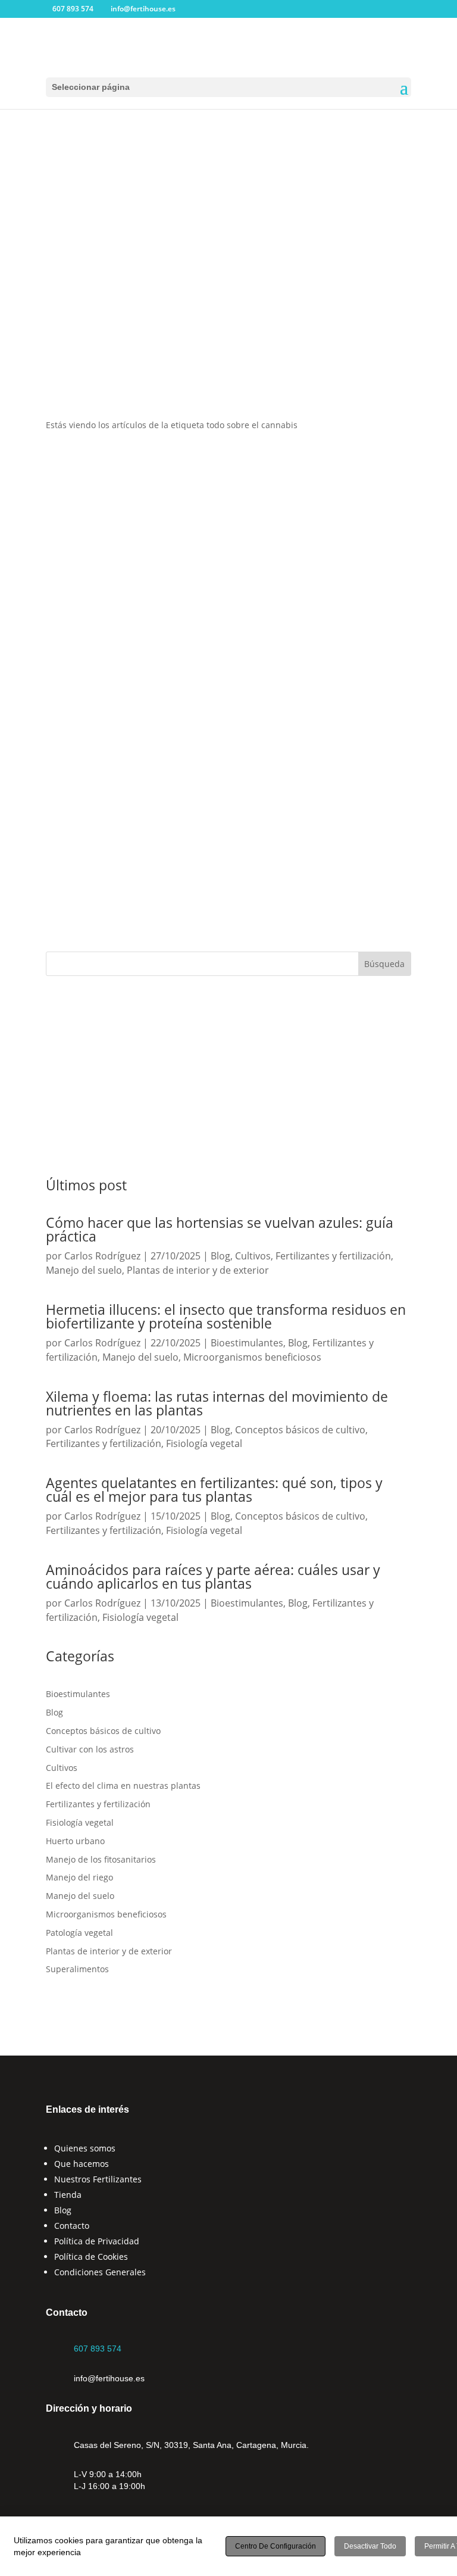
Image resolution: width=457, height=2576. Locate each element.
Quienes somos (85, 2148)
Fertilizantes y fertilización (333, 1256)
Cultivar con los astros (90, 1749)
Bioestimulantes (247, 1343)
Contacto (72, 2226)
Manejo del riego (79, 1877)
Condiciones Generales (100, 2272)
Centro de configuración (276, 2546)
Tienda (68, 2195)
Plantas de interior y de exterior (198, 1270)
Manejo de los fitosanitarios (101, 1859)
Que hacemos (82, 2164)
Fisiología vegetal (204, 1443)
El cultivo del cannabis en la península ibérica (215, 799)
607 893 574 (98, 2349)
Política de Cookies (91, 2257)
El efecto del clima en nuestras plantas (123, 1786)
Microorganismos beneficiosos (252, 1357)
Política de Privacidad (97, 2241)
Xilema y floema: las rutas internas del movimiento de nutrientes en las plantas (217, 1403)
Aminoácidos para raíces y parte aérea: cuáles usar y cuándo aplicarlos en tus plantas (213, 1577)
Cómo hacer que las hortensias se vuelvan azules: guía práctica (220, 1229)
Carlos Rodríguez (114, 829)
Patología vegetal (79, 1933)
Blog (220, 1256)
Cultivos (253, 1256)
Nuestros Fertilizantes (98, 2179)
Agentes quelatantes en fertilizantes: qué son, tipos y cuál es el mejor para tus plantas (214, 1490)
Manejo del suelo (84, 1270)
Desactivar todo (370, 2546)
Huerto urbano (75, 1841)
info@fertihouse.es (109, 2378)
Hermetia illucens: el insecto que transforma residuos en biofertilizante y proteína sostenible (226, 1316)
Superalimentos (77, 1969)
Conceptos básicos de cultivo (300, 1430)
